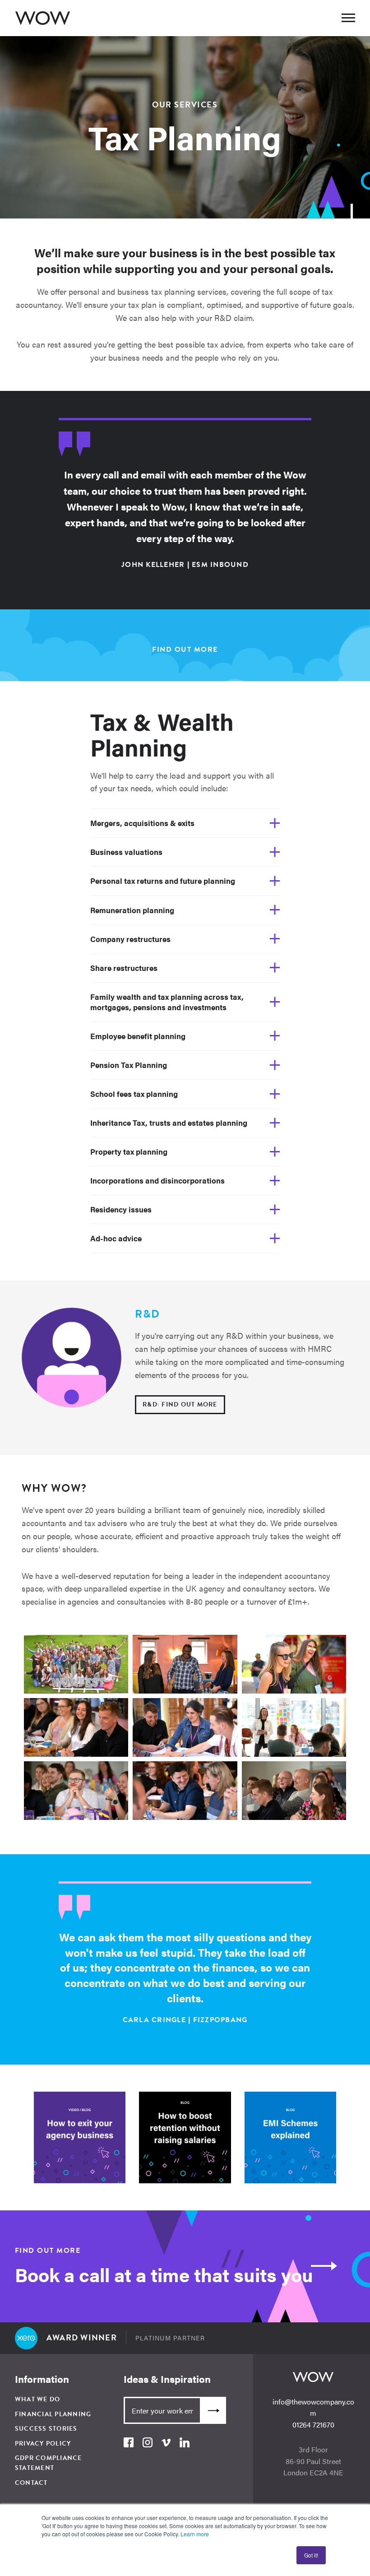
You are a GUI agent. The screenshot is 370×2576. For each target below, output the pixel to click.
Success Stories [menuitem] (46, 2429)
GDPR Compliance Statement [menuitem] (49, 2463)
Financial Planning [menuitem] (53, 2414)
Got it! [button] (311, 2555)
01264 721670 (313, 2425)
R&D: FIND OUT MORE (180, 1404)
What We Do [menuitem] (38, 2399)
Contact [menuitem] (31, 2483)
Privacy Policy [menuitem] (43, 2444)
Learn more (195, 2534)
